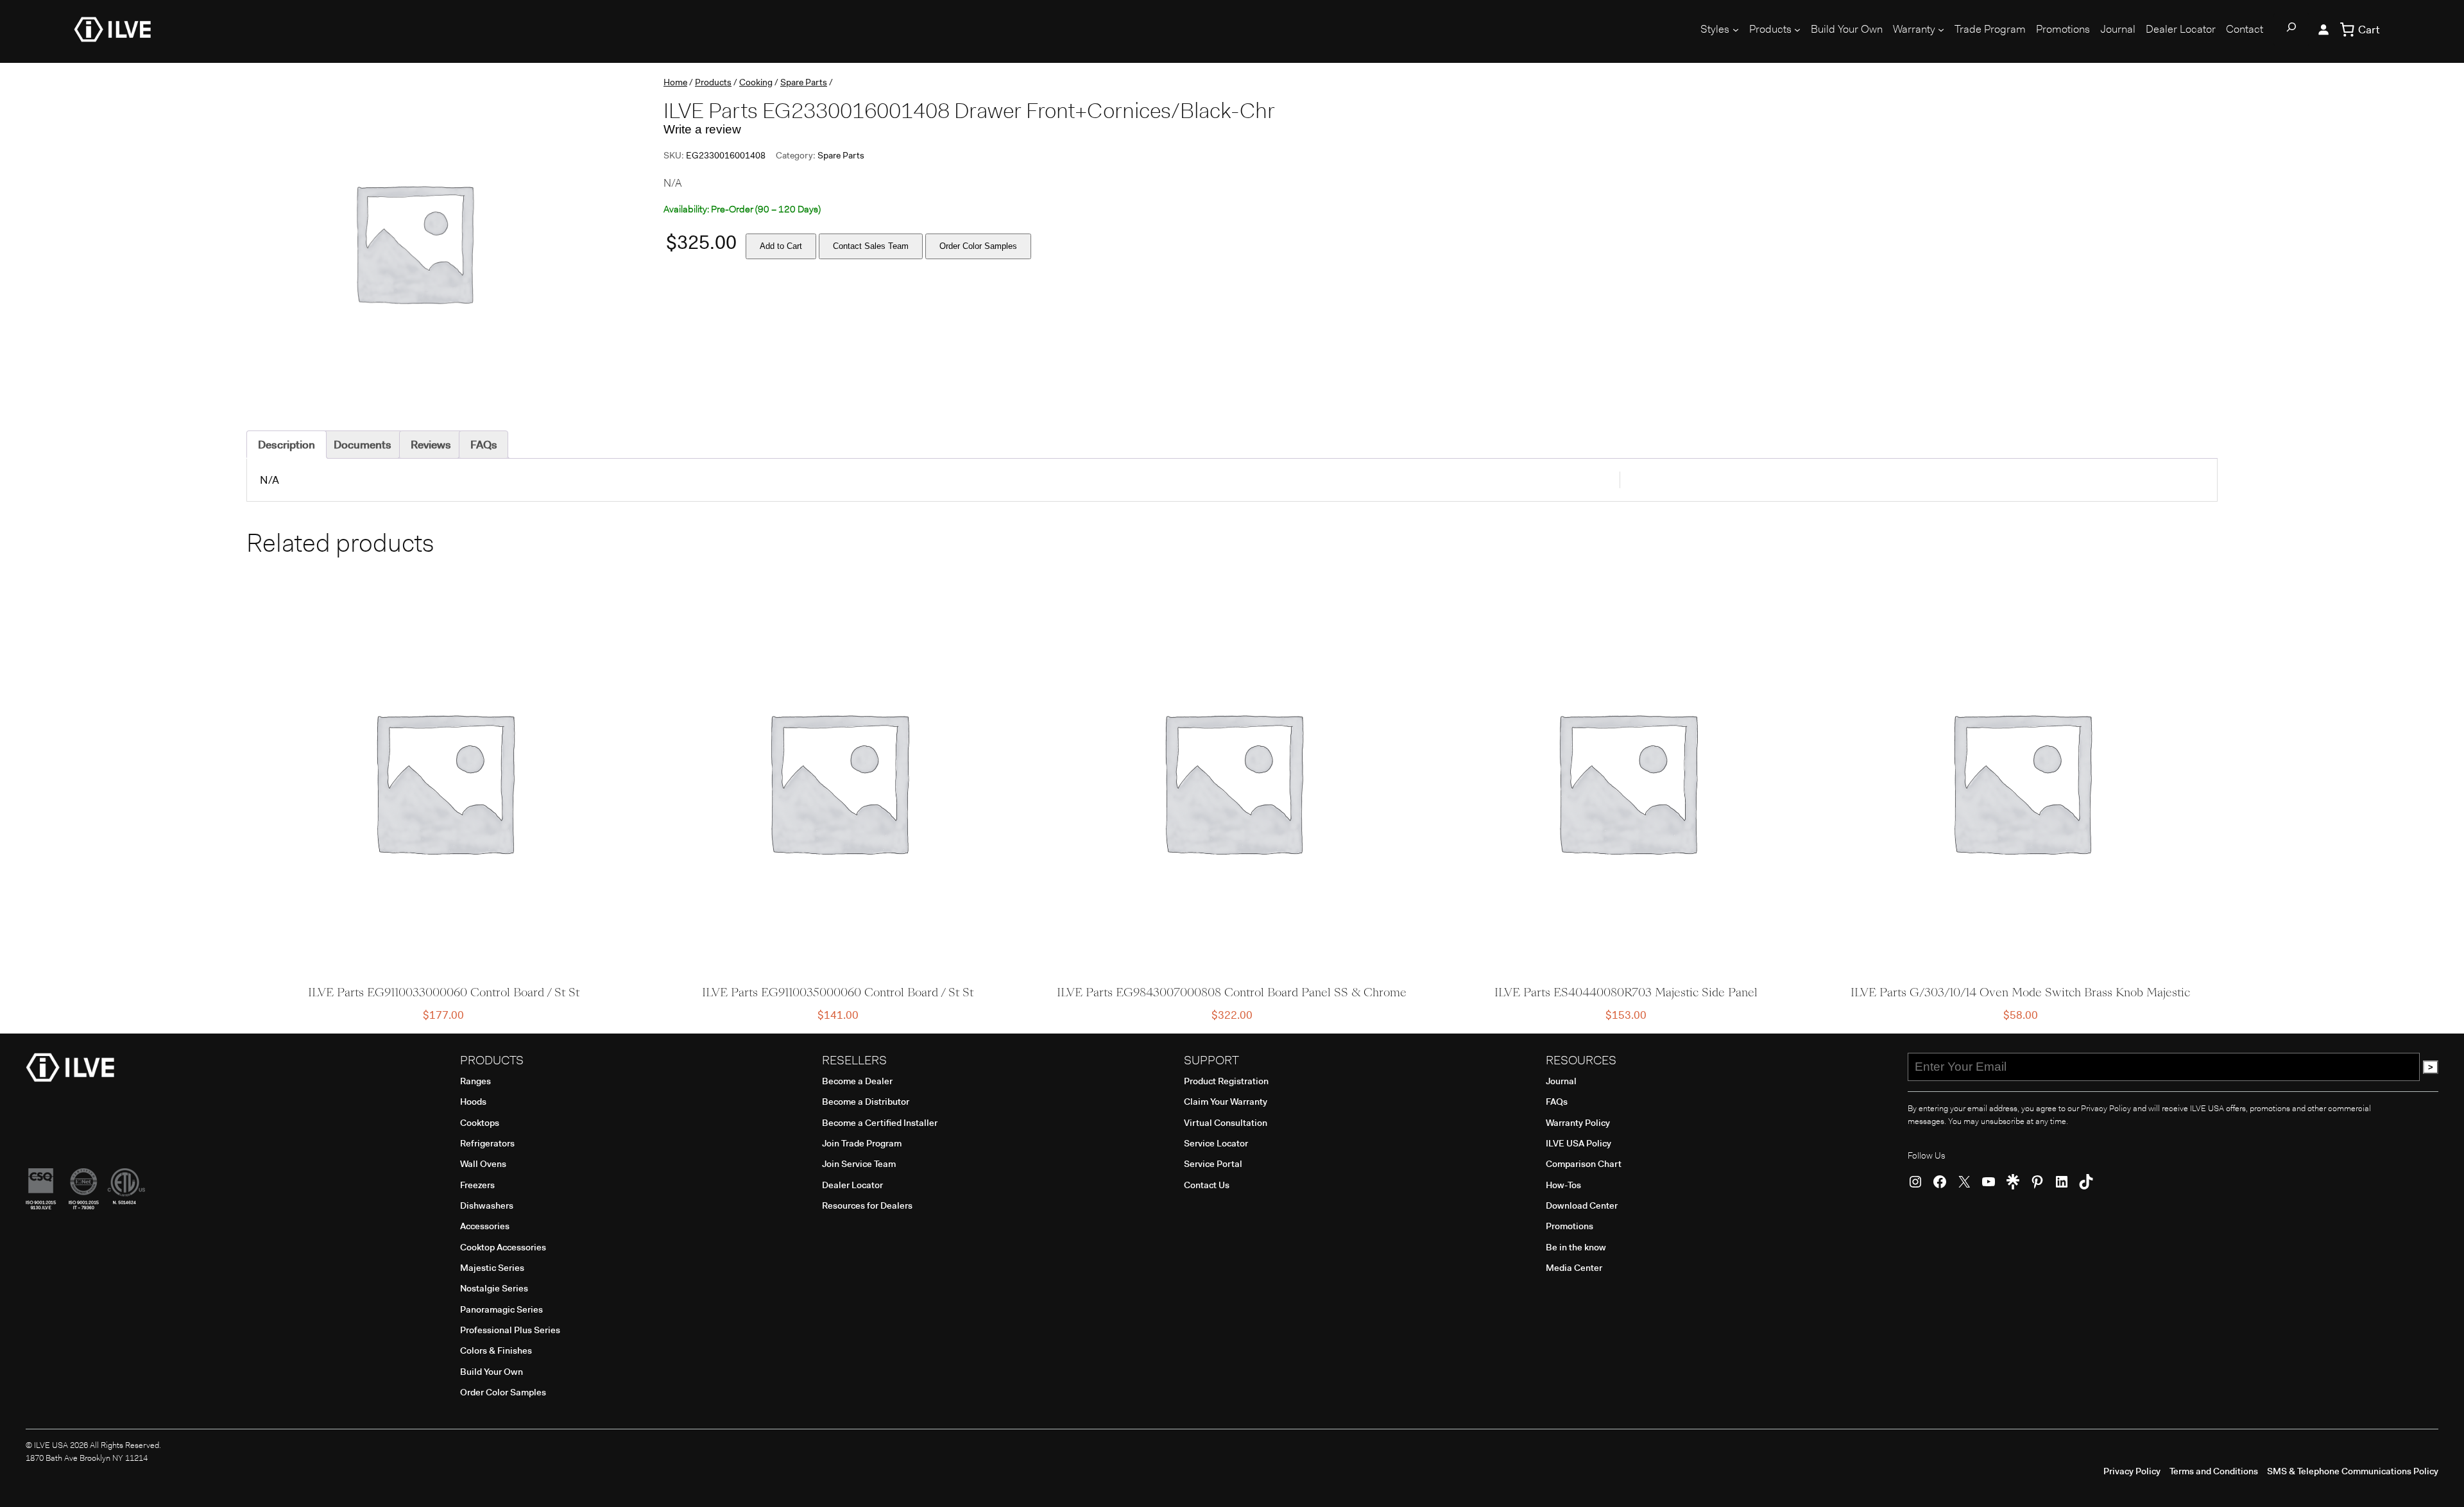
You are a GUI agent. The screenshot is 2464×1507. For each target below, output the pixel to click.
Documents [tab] (363, 445)
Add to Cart (781, 246)
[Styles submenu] (1736, 30)
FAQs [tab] (484, 445)
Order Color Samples (978, 246)
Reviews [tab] (431, 445)
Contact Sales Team (871, 246)
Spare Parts (804, 82)
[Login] (2323, 30)
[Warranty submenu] (1941, 30)
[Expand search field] (2291, 30)
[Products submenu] (1797, 30)
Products (713, 82)
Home (675, 82)
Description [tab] (287, 445)
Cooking (756, 82)
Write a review (702, 129)
